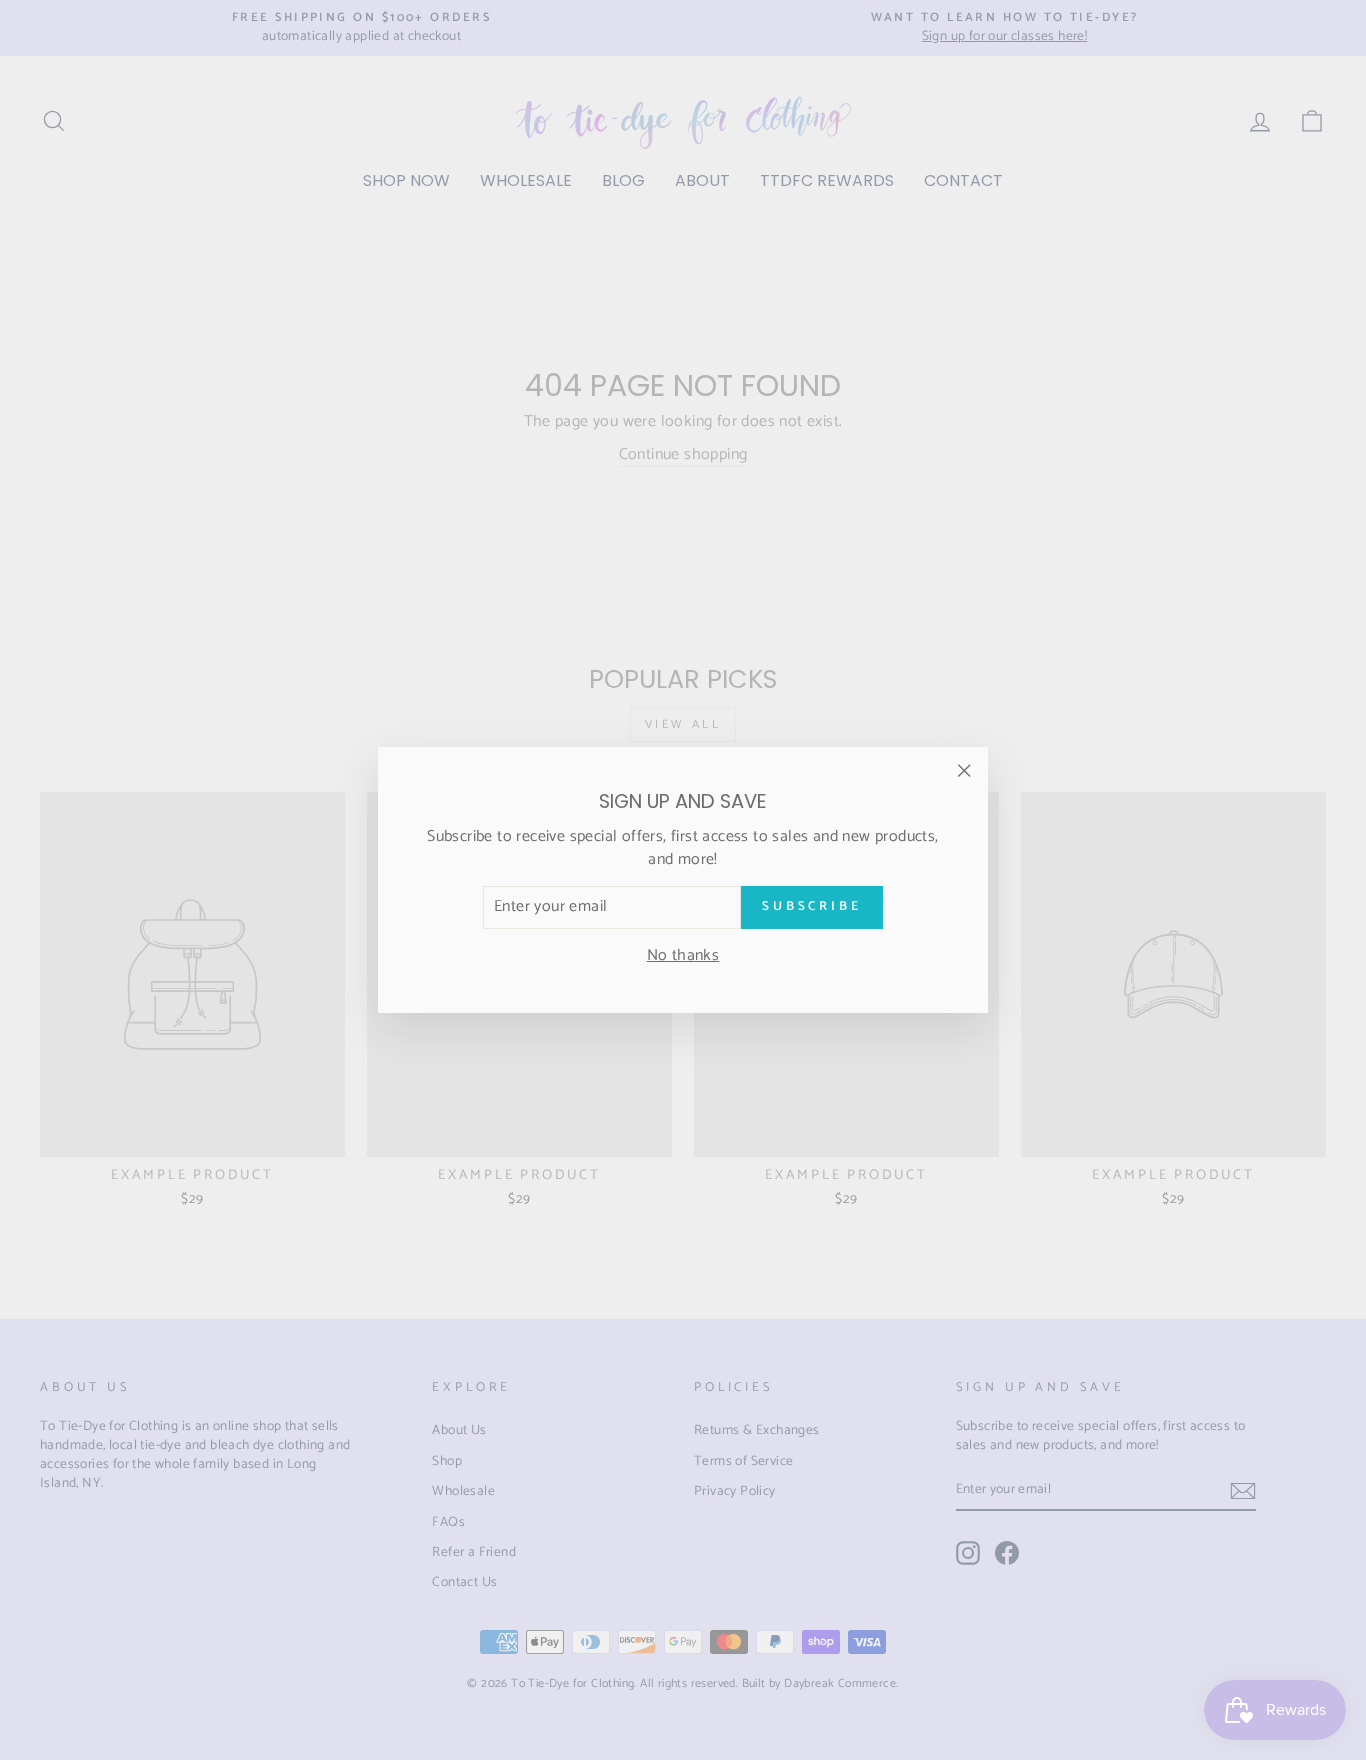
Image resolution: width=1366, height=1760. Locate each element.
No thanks (683, 956)
